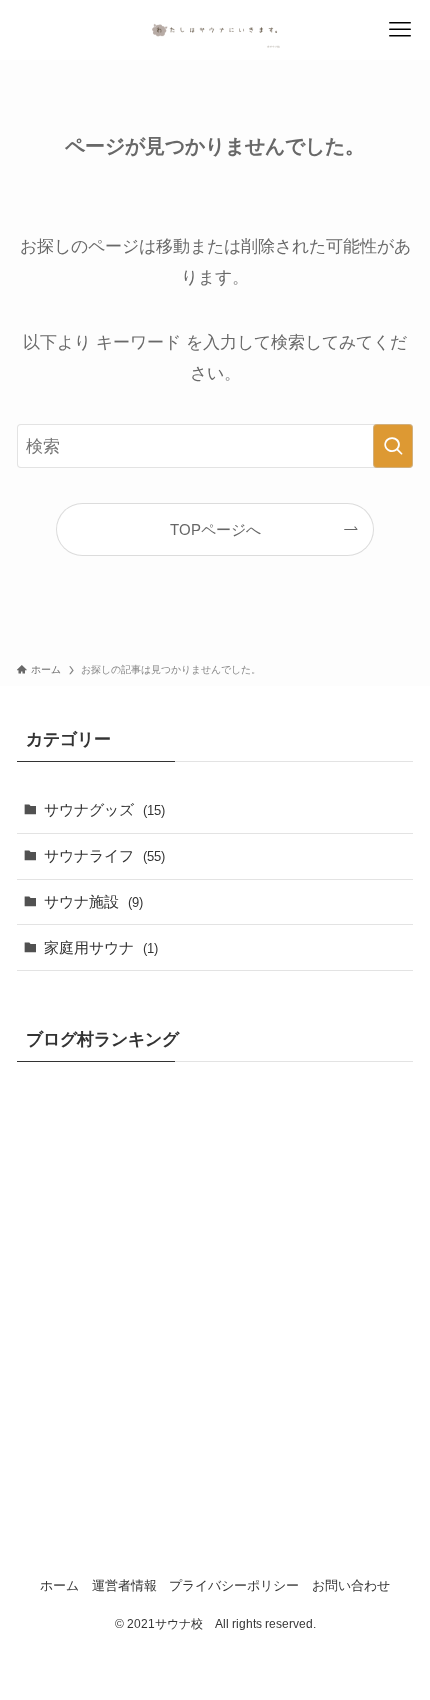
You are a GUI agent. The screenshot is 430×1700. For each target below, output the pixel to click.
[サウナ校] (215, 30)
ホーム (59, 1585)
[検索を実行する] (393, 446)
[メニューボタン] (400, 30)
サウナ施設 (93, 901)
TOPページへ (215, 529)
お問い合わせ (351, 1585)
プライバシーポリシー (234, 1585)
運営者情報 (124, 1585)
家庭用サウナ (101, 947)
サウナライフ (104, 855)
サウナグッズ (104, 809)
